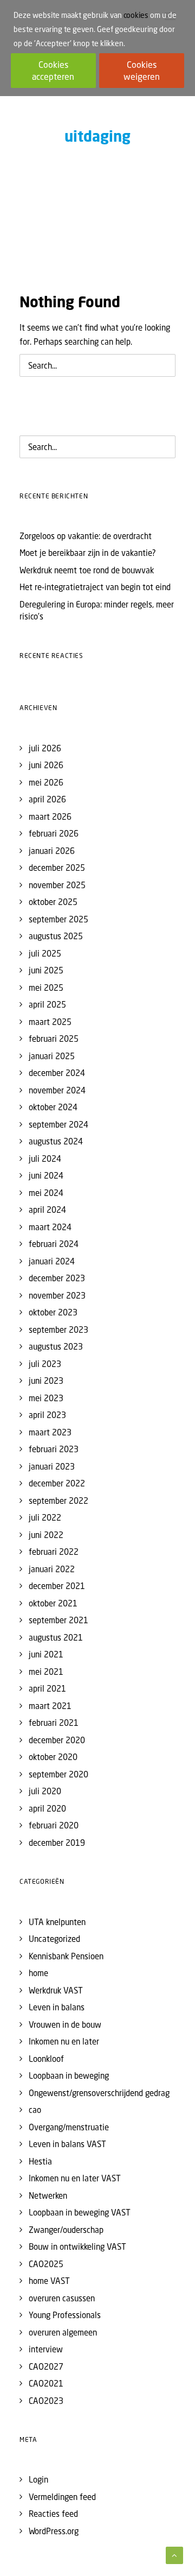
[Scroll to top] (174, 2554)
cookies (136, 15)
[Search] (97, 365)
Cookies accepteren (53, 71)
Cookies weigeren (142, 71)
